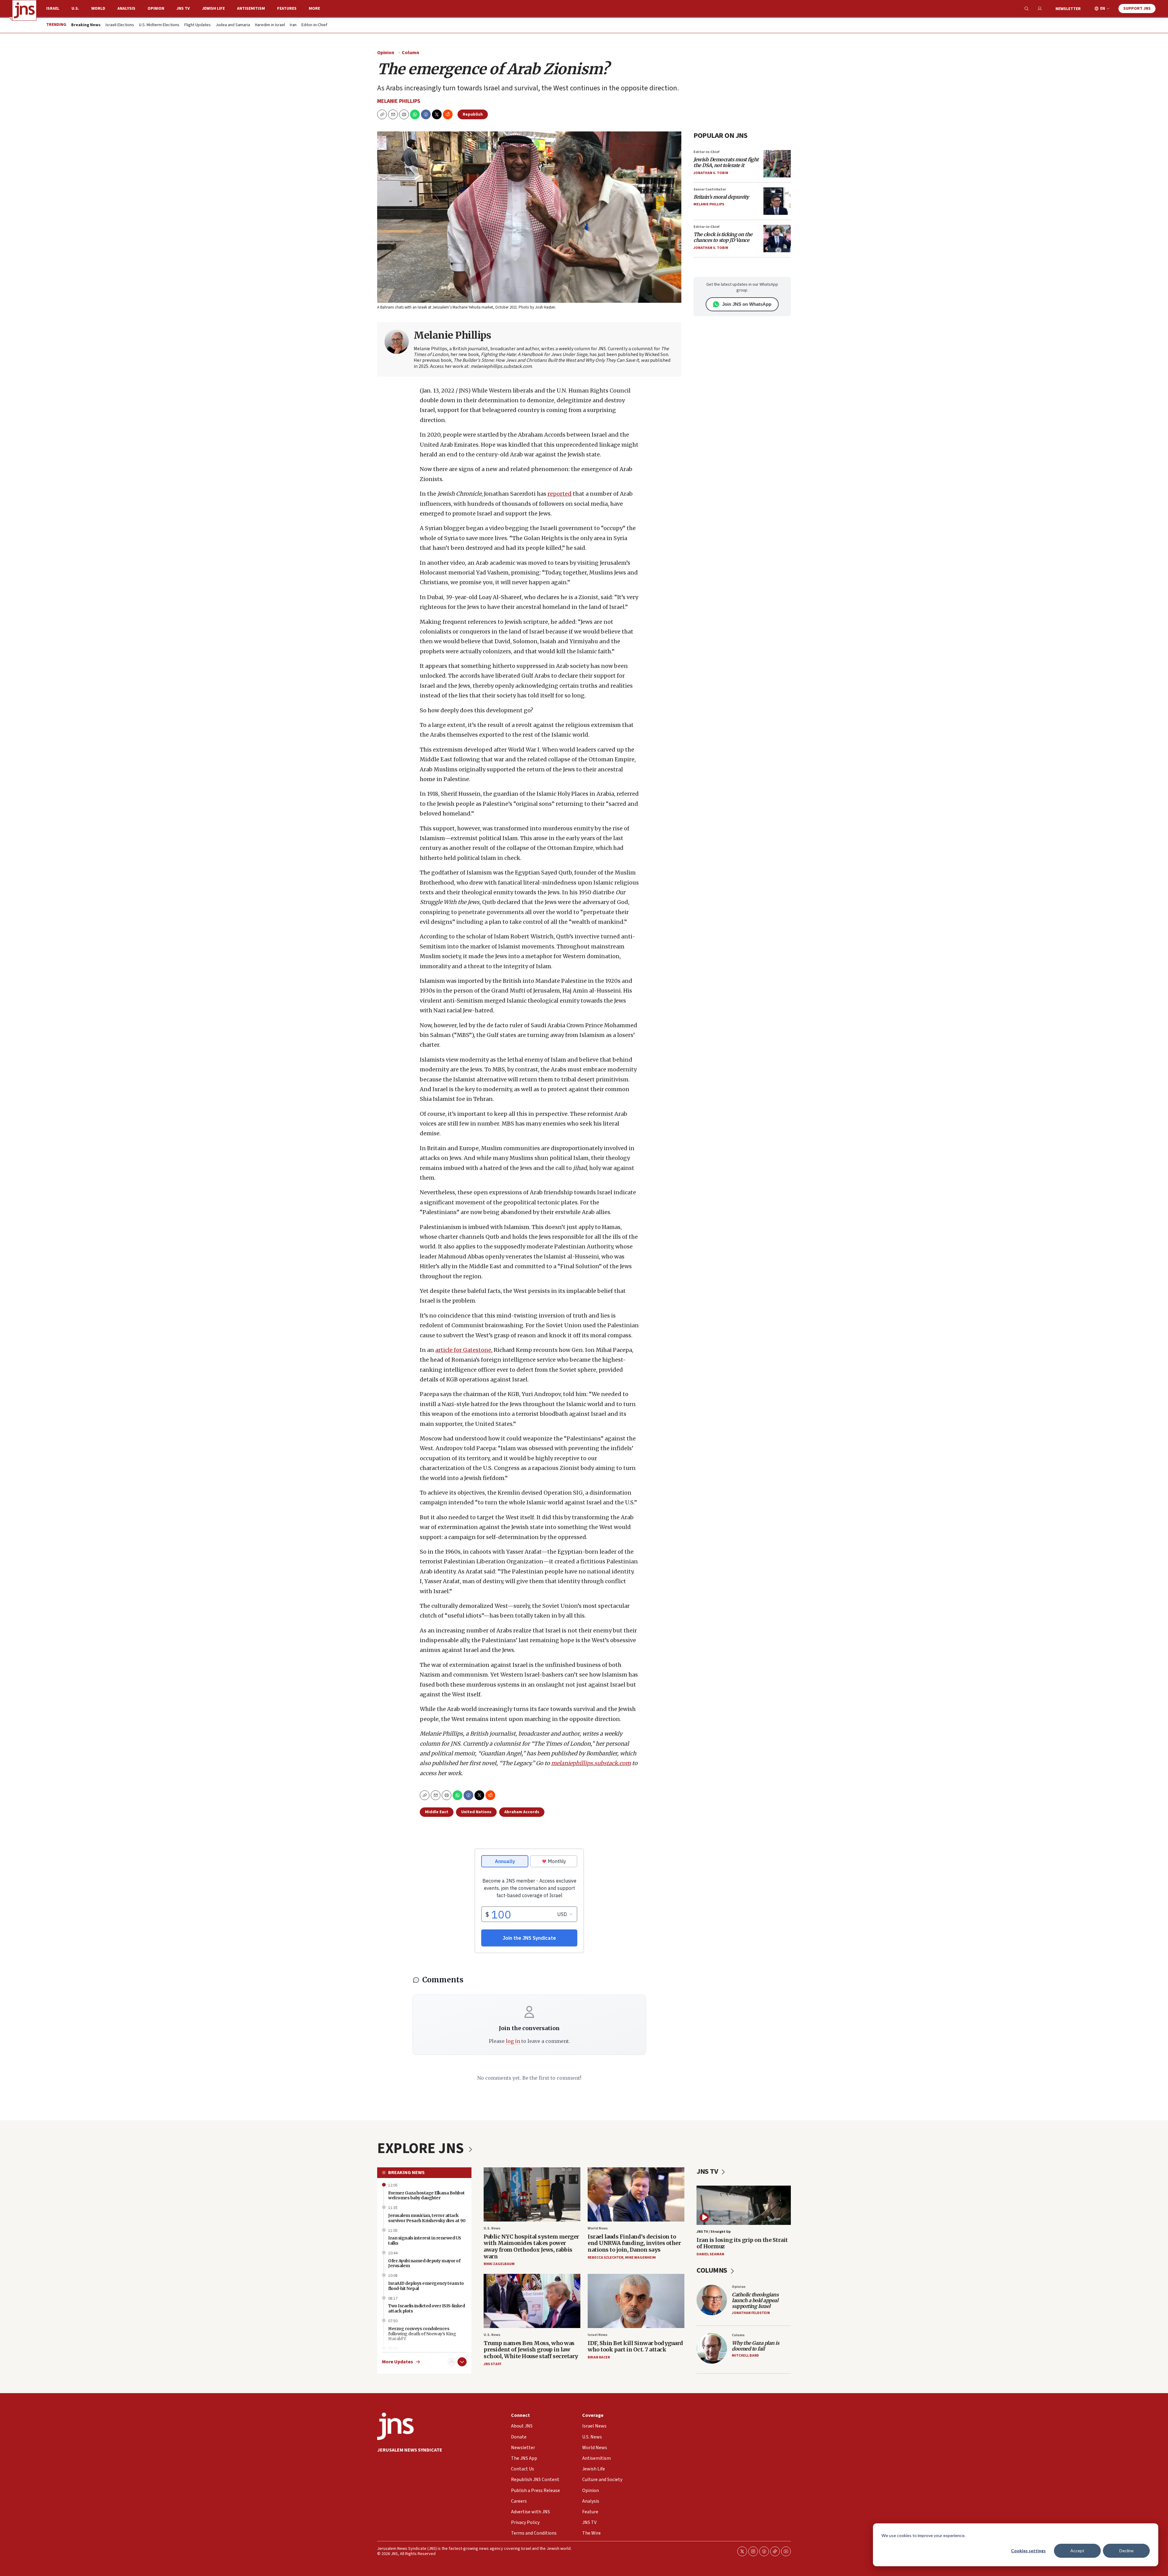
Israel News (598, 2335)
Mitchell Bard (745, 2356)
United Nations (476, 1812)
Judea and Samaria (233, 25)
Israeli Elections (120, 25)
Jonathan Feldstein (751, 2313)
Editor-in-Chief (314, 25)
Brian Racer (599, 2357)
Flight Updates (198, 25)
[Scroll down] (462, 2362)
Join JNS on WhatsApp (747, 304)
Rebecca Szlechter (605, 2258)
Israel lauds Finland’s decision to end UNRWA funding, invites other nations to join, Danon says (634, 2243)
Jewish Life (213, 9)
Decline (1126, 2551)
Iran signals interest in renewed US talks (425, 2241)
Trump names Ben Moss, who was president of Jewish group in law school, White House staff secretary (531, 2350)
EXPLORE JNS (422, 2148)
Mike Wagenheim (640, 2258)
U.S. (75, 9)
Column (410, 53)
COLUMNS (713, 2270)
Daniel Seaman (710, 2254)
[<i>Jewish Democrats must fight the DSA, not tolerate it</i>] (777, 164)
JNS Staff (492, 2364)
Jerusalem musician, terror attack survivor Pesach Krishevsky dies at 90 (427, 2218)
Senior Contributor (710, 189)
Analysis (126, 9)
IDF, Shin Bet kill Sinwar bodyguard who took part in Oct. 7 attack (635, 2346)
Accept (1077, 2551)
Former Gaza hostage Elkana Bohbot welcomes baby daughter (426, 2196)
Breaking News (406, 2173)
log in (513, 2041)
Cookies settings (1028, 2551)
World (98, 9)
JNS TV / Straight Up (714, 2232)
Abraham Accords (522, 1812)
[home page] (24, 10)
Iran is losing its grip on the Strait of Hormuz (742, 2243)
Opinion (156, 9)
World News (598, 2228)
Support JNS (1137, 9)
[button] (404, 114)
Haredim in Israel (270, 25)
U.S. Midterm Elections (159, 25)
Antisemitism (251, 9)
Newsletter (1068, 9)
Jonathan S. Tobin (711, 173)
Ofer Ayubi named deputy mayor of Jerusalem (424, 2263)
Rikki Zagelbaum (499, 2264)
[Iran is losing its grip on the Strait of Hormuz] (744, 2205)
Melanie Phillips (399, 101)
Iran (293, 25)
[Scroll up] (452, 2362)
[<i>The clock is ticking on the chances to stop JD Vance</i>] (777, 239)
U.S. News (492, 2228)
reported (560, 494)
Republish (473, 114)
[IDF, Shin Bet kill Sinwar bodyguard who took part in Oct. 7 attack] (636, 2301)
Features (287, 9)
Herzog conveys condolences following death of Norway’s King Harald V (422, 2334)
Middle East (437, 1812)
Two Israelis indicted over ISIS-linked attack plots (426, 2308)
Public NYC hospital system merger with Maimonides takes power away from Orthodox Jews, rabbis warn (531, 2246)
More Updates (398, 2362)
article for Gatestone (463, 1350)
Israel (53, 9)
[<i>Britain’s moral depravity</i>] (777, 201)
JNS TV (183, 9)
